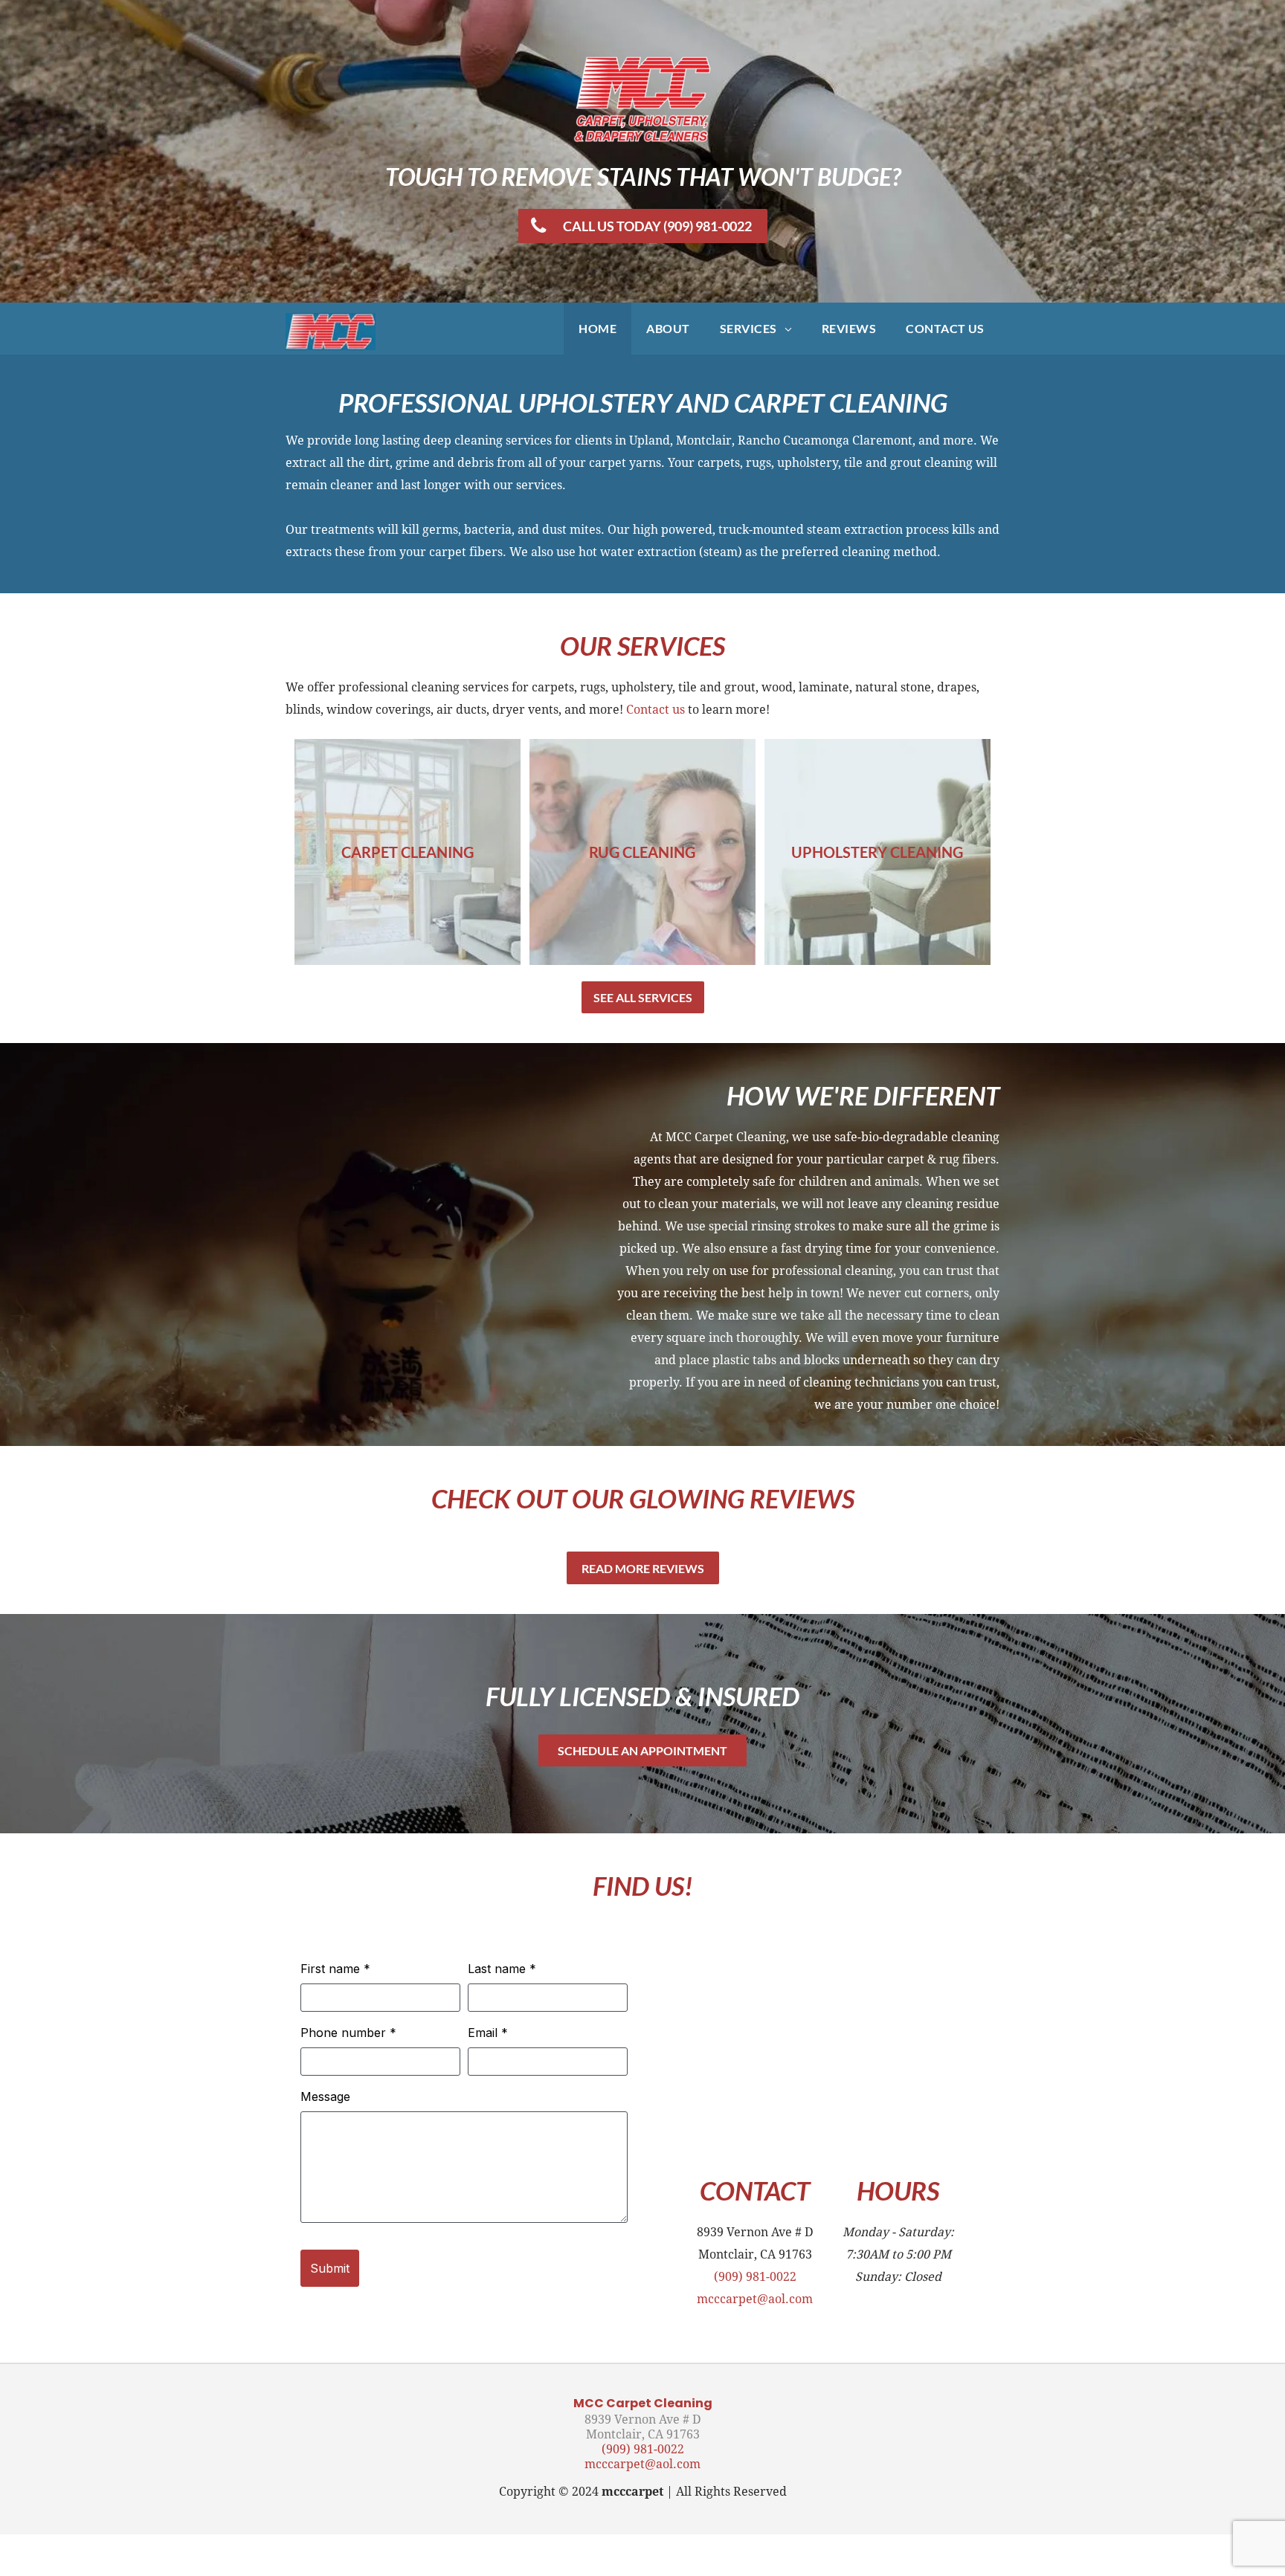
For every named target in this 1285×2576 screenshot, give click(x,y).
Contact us (656, 710)
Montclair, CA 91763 (643, 2434)
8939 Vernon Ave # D (643, 2420)
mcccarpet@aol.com (755, 2299)
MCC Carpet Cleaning (643, 2403)
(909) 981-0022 (755, 2277)
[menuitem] (598, 329)
